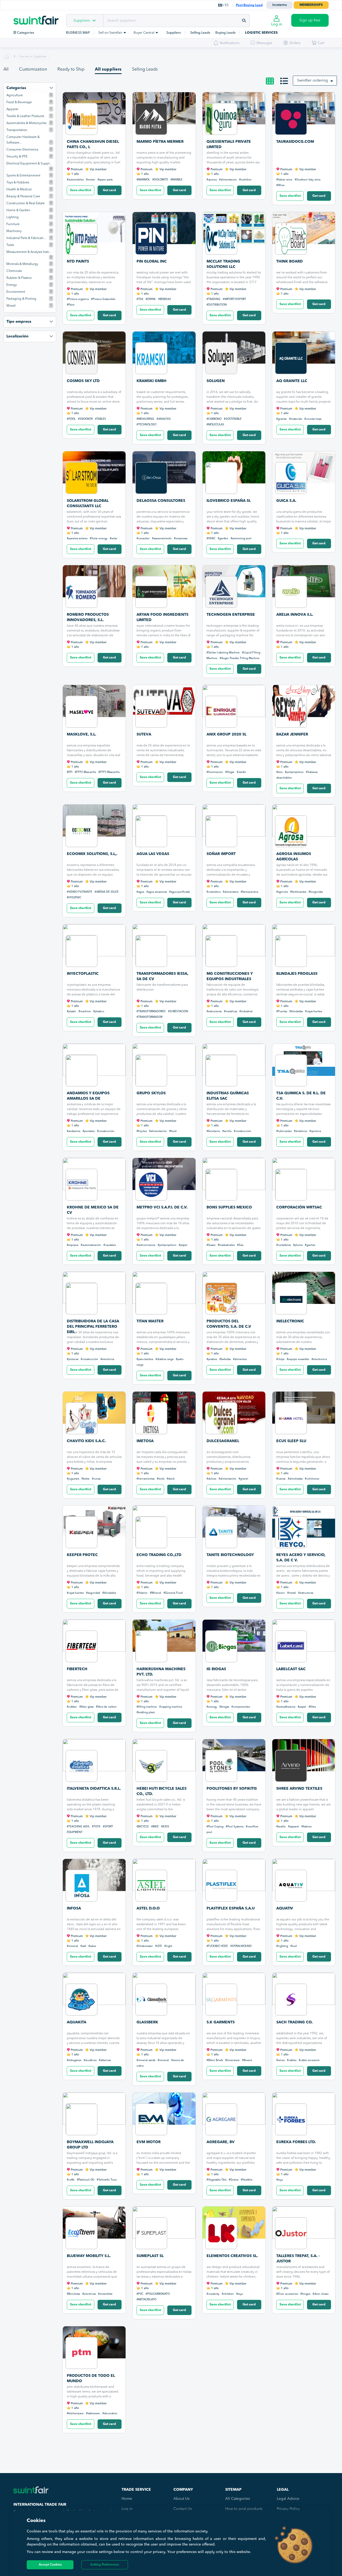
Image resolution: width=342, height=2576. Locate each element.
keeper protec (82, 1555)
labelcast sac (291, 1669)
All (6, 70)
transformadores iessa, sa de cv (162, 976)
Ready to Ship (71, 70)
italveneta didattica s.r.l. (94, 1789)
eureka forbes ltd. (296, 2142)
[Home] (40, 16)
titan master (150, 1321)
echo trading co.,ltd (159, 1555)
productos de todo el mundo (91, 2378)
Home (127, 2499)
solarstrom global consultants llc (88, 503)
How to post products (244, 2509)
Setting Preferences (105, 2565)
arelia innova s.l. (295, 615)
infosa (74, 1908)
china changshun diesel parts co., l (93, 144)
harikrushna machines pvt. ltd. (161, 1672)
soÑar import (221, 854)
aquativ (285, 1908)
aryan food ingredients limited (162, 617)
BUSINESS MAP (78, 33)
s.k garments (221, 2022)
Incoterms (279, 5)
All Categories (238, 2499)
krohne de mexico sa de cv (93, 1210)
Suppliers (82, 21)
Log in (127, 2509)
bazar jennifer (292, 734)
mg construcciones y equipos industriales (230, 976)
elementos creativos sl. (232, 2256)
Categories (25, 33)
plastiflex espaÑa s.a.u (231, 1908)
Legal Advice (288, 2499)
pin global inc (152, 261)
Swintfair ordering (313, 80)
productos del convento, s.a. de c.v (229, 1324)
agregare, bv (221, 2142)
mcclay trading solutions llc (223, 264)
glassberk (147, 2022)
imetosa (145, 1441)
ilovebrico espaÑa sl (229, 501)
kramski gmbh (151, 381)
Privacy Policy (288, 2509)
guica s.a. (286, 501)
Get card (109, 190)
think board (289, 261)
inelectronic (290, 1321)
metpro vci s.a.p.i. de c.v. (162, 1207)
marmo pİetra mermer (160, 142)
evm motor (149, 2142)
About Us (181, 2499)
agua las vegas (153, 854)
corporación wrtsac (299, 1207)
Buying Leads (226, 33)
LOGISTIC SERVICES (261, 33)
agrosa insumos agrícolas (294, 857)
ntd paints (78, 261)
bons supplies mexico (229, 1207)
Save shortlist (81, 190)
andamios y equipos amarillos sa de (88, 1096)
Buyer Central (144, 33)
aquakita (77, 2022)
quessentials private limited (229, 144)
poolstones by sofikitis (232, 1789)
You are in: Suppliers (33, 57)
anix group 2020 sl (226, 734)
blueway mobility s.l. (89, 2256)
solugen (216, 381)
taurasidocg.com (295, 142)
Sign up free (310, 20)
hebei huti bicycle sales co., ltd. (162, 1791)
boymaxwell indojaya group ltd (90, 2145)
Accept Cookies (50, 2565)
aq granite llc (292, 381)
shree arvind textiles (299, 1789)
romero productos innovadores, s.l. (88, 617)
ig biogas (216, 1669)
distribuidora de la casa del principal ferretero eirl (93, 1325)
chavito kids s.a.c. (86, 1441)
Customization (33, 70)
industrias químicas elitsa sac (228, 1096)
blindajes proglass (297, 974)
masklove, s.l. (81, 734)
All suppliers (108, 70)
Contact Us (183, 2509)
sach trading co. (294, 2022)
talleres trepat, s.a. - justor (298, 2259)
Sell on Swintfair (111, 33)
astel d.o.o (148, 1908)
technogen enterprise (231, 615)
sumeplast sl (150, 2256)
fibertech (77, 1669)
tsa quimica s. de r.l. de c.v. (301, 1096)
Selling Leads (200, 33)
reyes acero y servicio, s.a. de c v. (301, 1558)
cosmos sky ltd (83, 381)
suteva (144, 734)
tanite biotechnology (230, 1555)
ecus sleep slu (291, 1441)
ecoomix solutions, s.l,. (92, 854)
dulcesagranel (223, 1441)
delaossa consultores (161, 501)
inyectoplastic (83, 974)
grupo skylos (151, 1093)
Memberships (311, 5)
